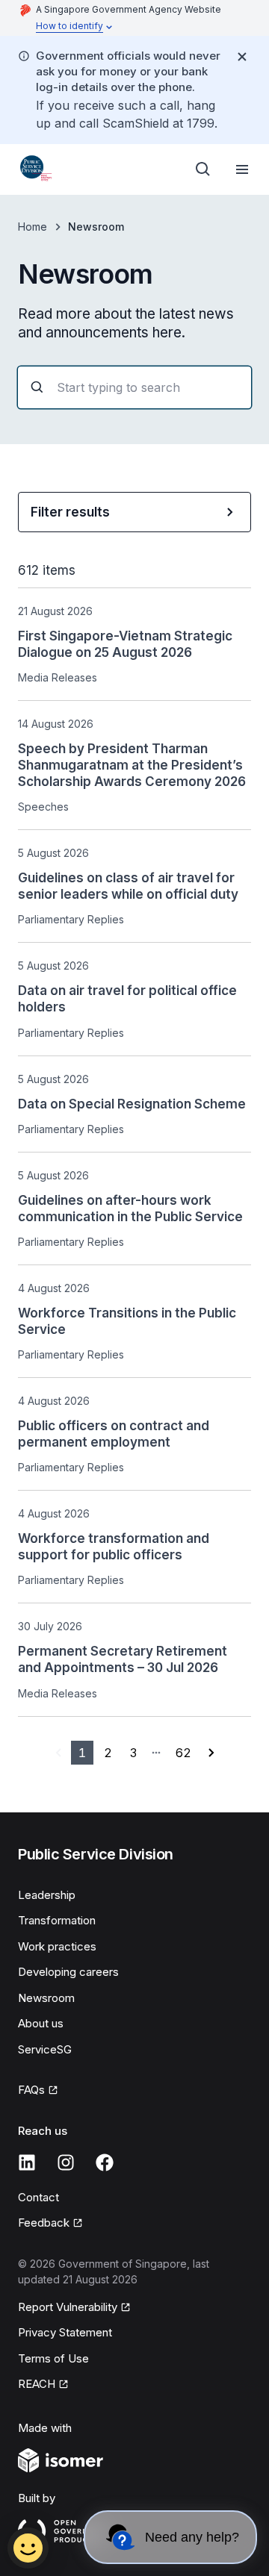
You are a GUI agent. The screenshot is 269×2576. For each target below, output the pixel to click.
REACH (37, 2384)
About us (41, 2023)
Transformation (57, 1920)
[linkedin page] (27, 2162)
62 (183, 1753)
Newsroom (46, 1998)
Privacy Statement (65, 2332)
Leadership (47, 1895)
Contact (38, 2197)
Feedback (44, 2223)
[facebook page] (105, 2162)
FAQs (31, 2090)
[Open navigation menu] (242, 169)
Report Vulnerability (68, 2307)
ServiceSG (45, 2049)
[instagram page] (66, 2162)
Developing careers (68, 1972)
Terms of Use (53, 2358)
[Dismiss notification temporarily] (242, 57)
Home (33, 227)
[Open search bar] (203, 169)
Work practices (57, 1946)
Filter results (70, 512)
